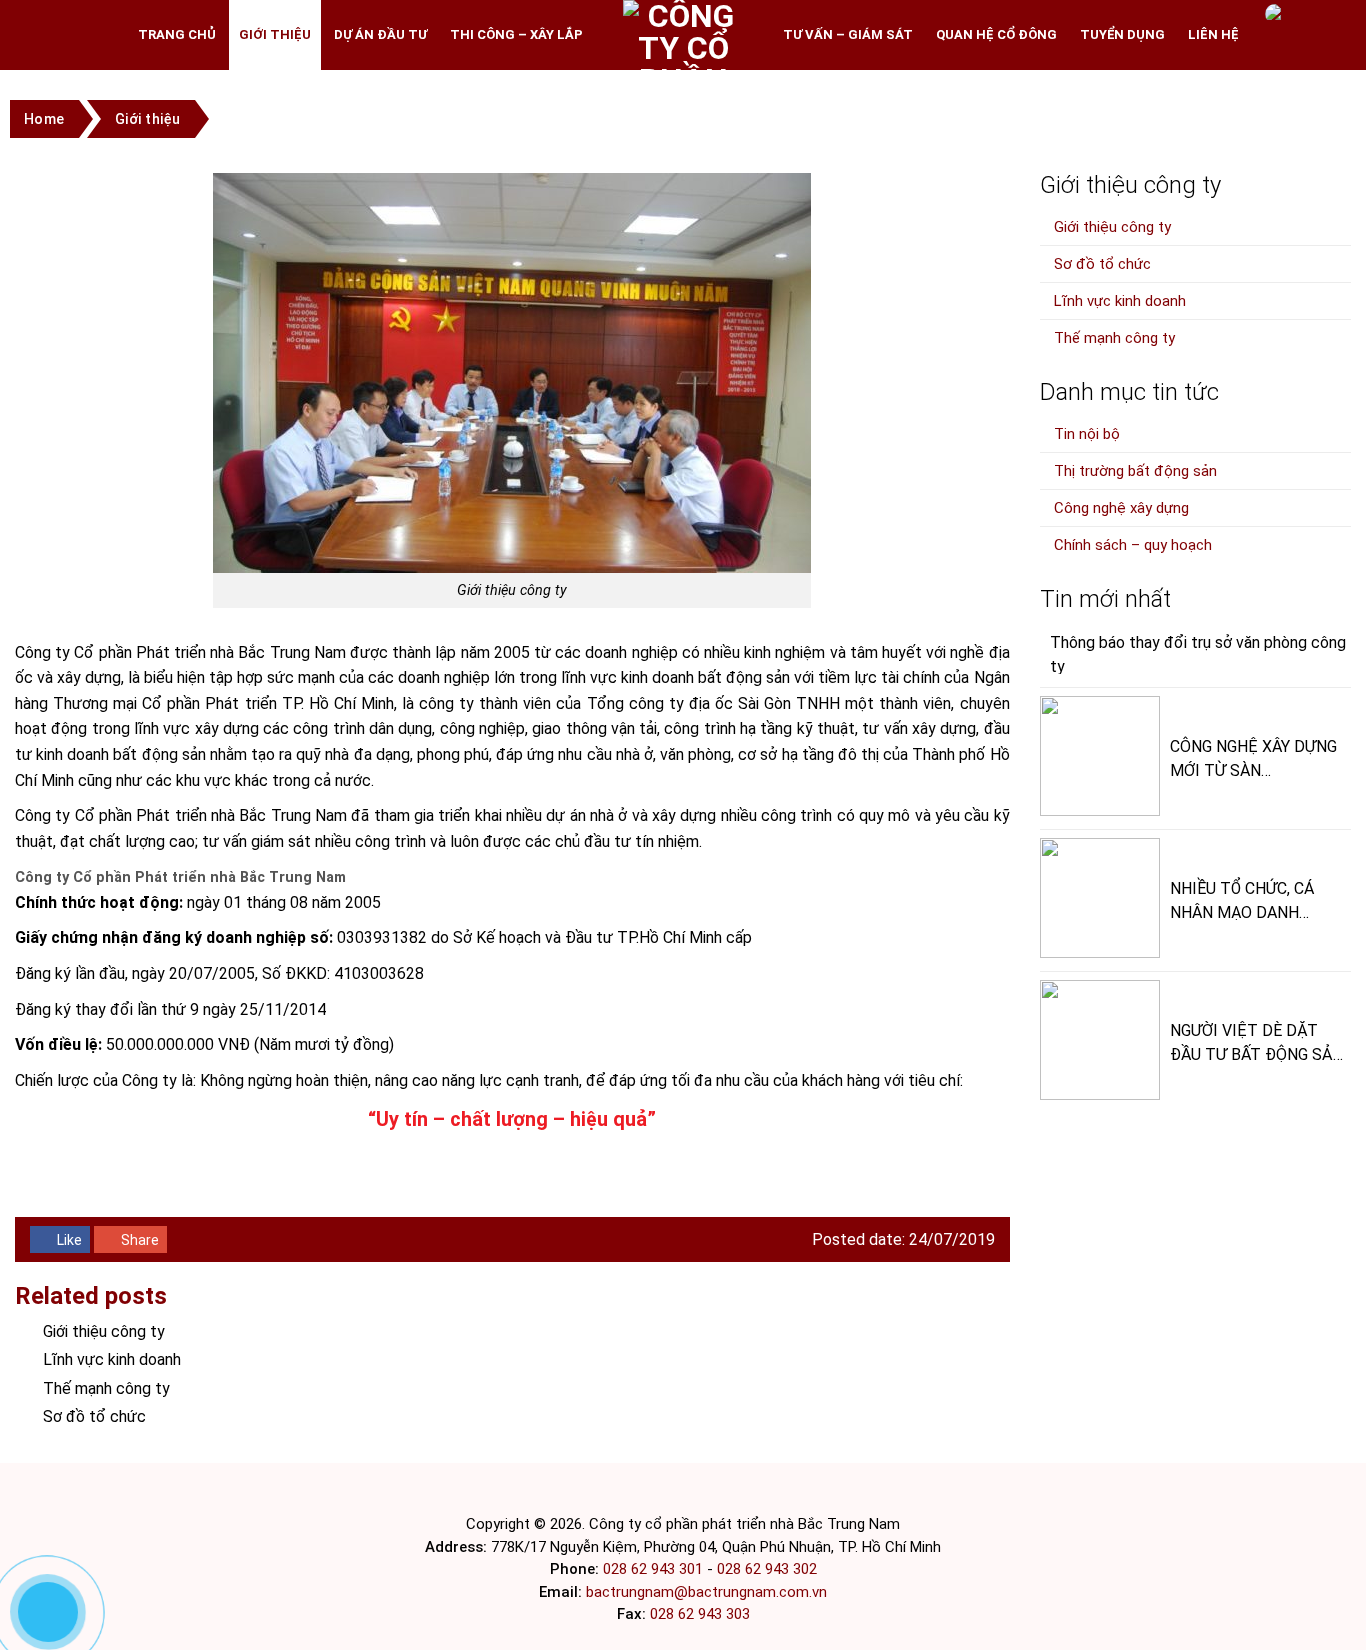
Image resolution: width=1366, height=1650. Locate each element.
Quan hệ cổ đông (996, 34)
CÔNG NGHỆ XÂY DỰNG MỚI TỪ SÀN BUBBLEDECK (1253, 757)
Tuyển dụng (1122, 34)
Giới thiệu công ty (104, 1331)
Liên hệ (1213, 34)
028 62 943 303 (700, 1614)
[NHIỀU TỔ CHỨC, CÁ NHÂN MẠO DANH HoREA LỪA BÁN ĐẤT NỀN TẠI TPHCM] (1100, 898)
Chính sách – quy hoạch (1133, 545)
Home (44, 119)
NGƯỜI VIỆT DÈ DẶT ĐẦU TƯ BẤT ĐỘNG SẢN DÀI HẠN (1257, 1041)
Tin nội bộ (1087, 434)
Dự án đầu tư (380, 34)
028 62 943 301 (653, 1569)
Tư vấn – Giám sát (848, 34)
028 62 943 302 (767, 1569)
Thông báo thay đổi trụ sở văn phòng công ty (1198, 653)
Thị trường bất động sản (1135, 471)
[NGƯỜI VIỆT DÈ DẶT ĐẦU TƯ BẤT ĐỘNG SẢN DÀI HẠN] (1100, 1040)
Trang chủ (177, 34)
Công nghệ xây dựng (1121, 508)
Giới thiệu (275, 34)
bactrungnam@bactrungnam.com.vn (706, 1592)
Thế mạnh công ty (106, 1388)
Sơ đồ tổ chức (94, 1416)
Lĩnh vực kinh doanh (112, 1359)
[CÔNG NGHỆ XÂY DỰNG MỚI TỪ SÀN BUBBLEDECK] (1100, 756)
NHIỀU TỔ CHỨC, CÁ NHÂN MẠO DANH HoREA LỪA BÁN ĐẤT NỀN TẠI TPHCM (1246, 899)
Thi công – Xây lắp (516, 34)
